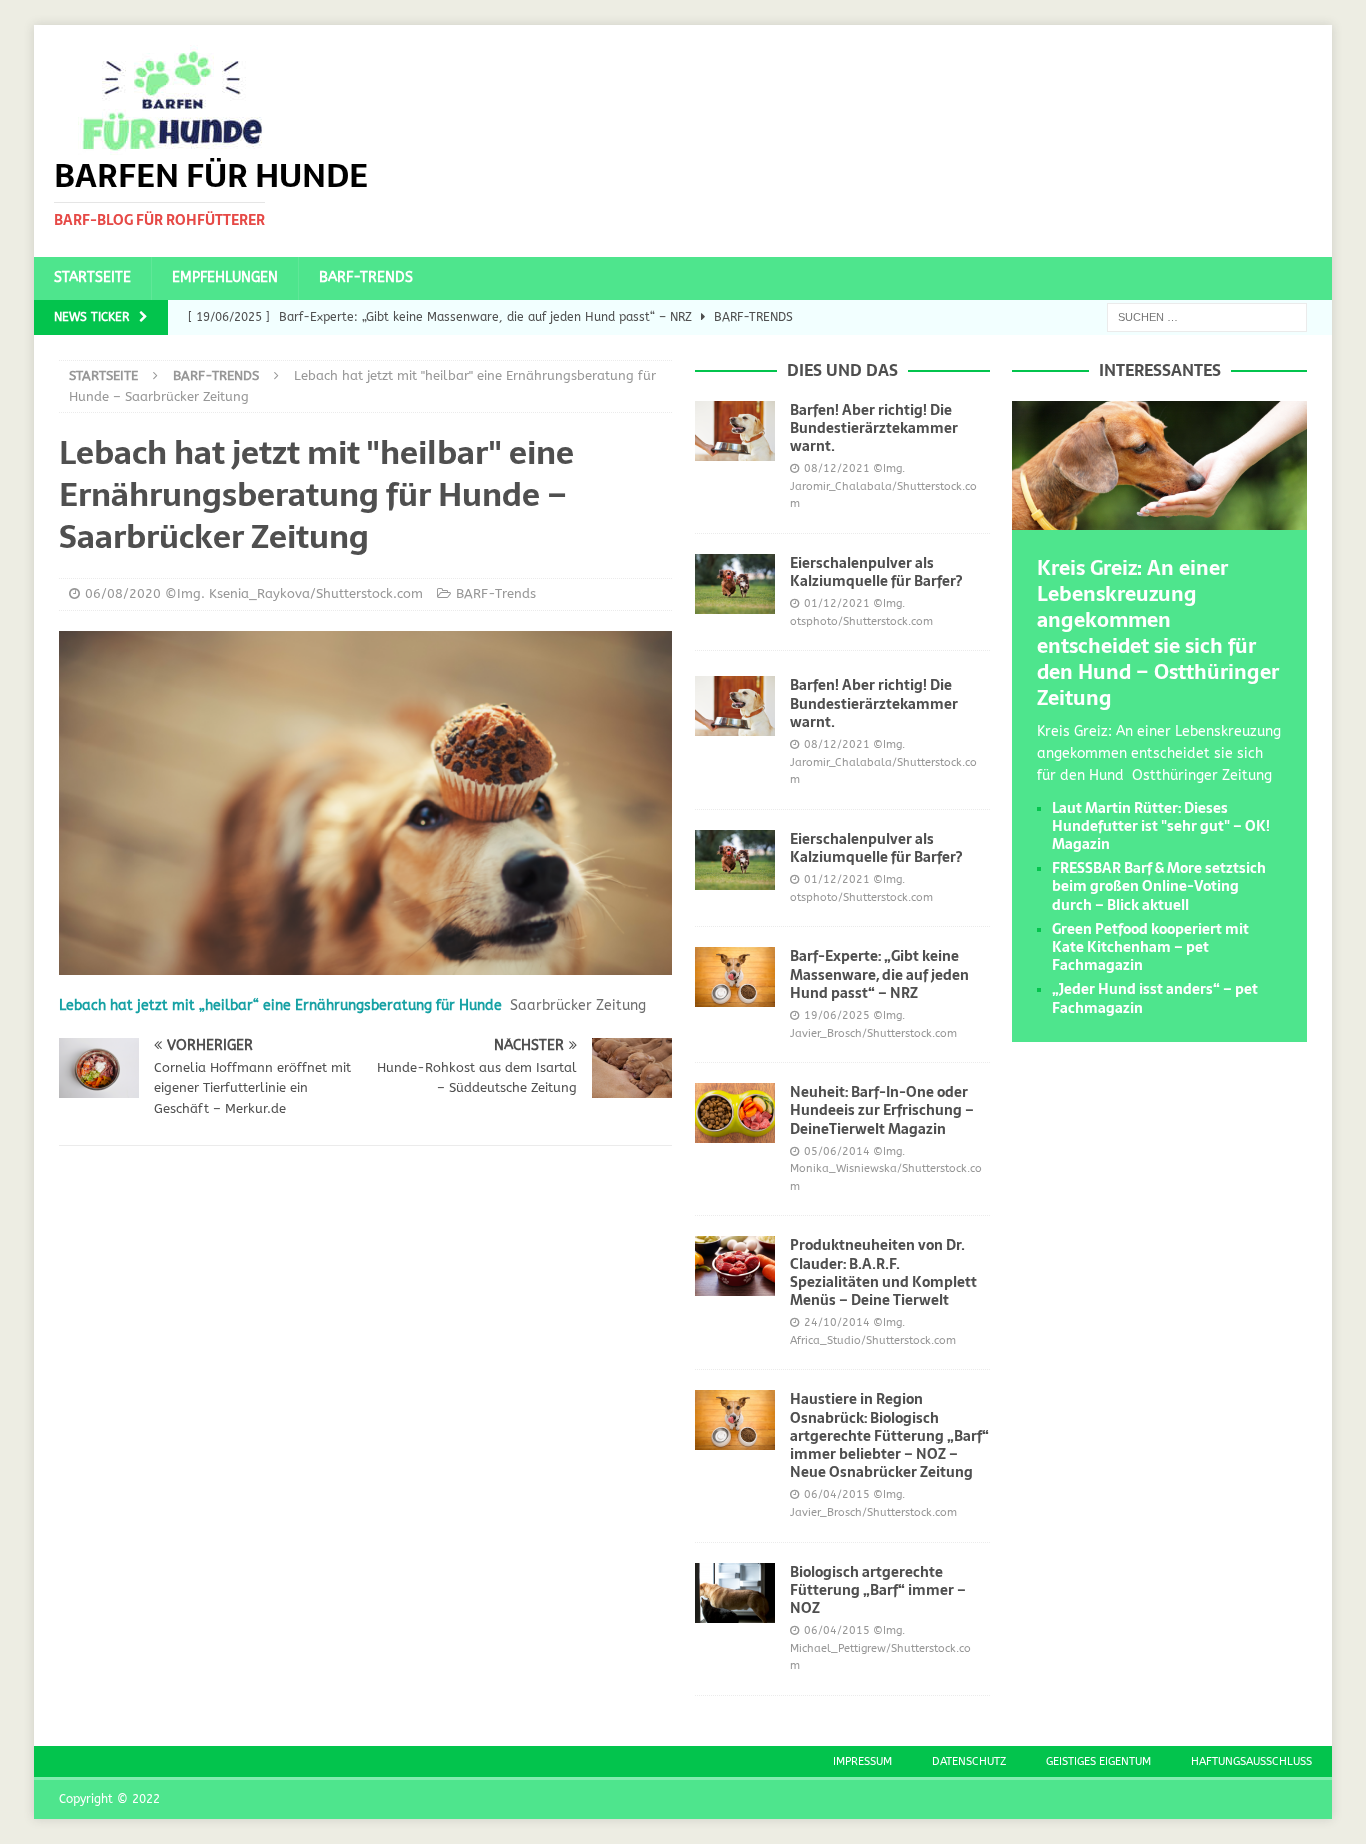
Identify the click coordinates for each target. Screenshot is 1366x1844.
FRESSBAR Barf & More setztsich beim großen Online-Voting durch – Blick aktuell (1159, 886)
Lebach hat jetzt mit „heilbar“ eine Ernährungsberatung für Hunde (280, 1005)
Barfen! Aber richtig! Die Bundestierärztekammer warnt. (874, 428)
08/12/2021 (837, 468)
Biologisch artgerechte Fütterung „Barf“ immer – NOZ (878, 1590)
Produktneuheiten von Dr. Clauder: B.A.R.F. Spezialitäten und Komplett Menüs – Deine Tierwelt (883, 1272)
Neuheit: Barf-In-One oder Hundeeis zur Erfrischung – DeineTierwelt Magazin (882, 1110)
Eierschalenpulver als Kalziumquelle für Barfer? (876, 572)
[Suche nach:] (1207, 316)
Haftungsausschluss (1251, 1761)
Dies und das (842, 370)
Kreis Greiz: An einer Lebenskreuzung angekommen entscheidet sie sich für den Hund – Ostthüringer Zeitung (1158, 633)
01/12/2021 (837, 603)
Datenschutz (969, 1761)
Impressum (862, 1761)
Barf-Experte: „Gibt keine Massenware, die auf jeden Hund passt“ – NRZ (879, 974)
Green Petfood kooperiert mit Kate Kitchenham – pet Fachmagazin (1150, 947)
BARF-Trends (366, 277)
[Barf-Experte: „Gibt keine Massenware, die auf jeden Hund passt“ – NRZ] (735, 977)
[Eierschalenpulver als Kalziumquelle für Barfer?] (735, 584)
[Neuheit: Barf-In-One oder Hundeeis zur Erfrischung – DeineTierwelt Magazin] (735, 1113)
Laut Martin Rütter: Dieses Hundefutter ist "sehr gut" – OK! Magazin (1161, 826)
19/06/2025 (837, 1015)
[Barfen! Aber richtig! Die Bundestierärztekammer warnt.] (735, 431)
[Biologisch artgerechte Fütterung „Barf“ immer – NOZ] (735, 1593)
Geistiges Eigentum (1098, 1761)
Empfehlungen (225, 277)
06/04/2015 (837, 1494)
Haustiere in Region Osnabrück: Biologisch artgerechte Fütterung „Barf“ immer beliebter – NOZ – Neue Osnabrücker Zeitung (889, 1435)
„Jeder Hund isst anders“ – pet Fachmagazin (1155, 998)
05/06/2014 (837, 1151)
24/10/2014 (837, 1322)
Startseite (92, 277)
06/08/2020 (123, 593)
